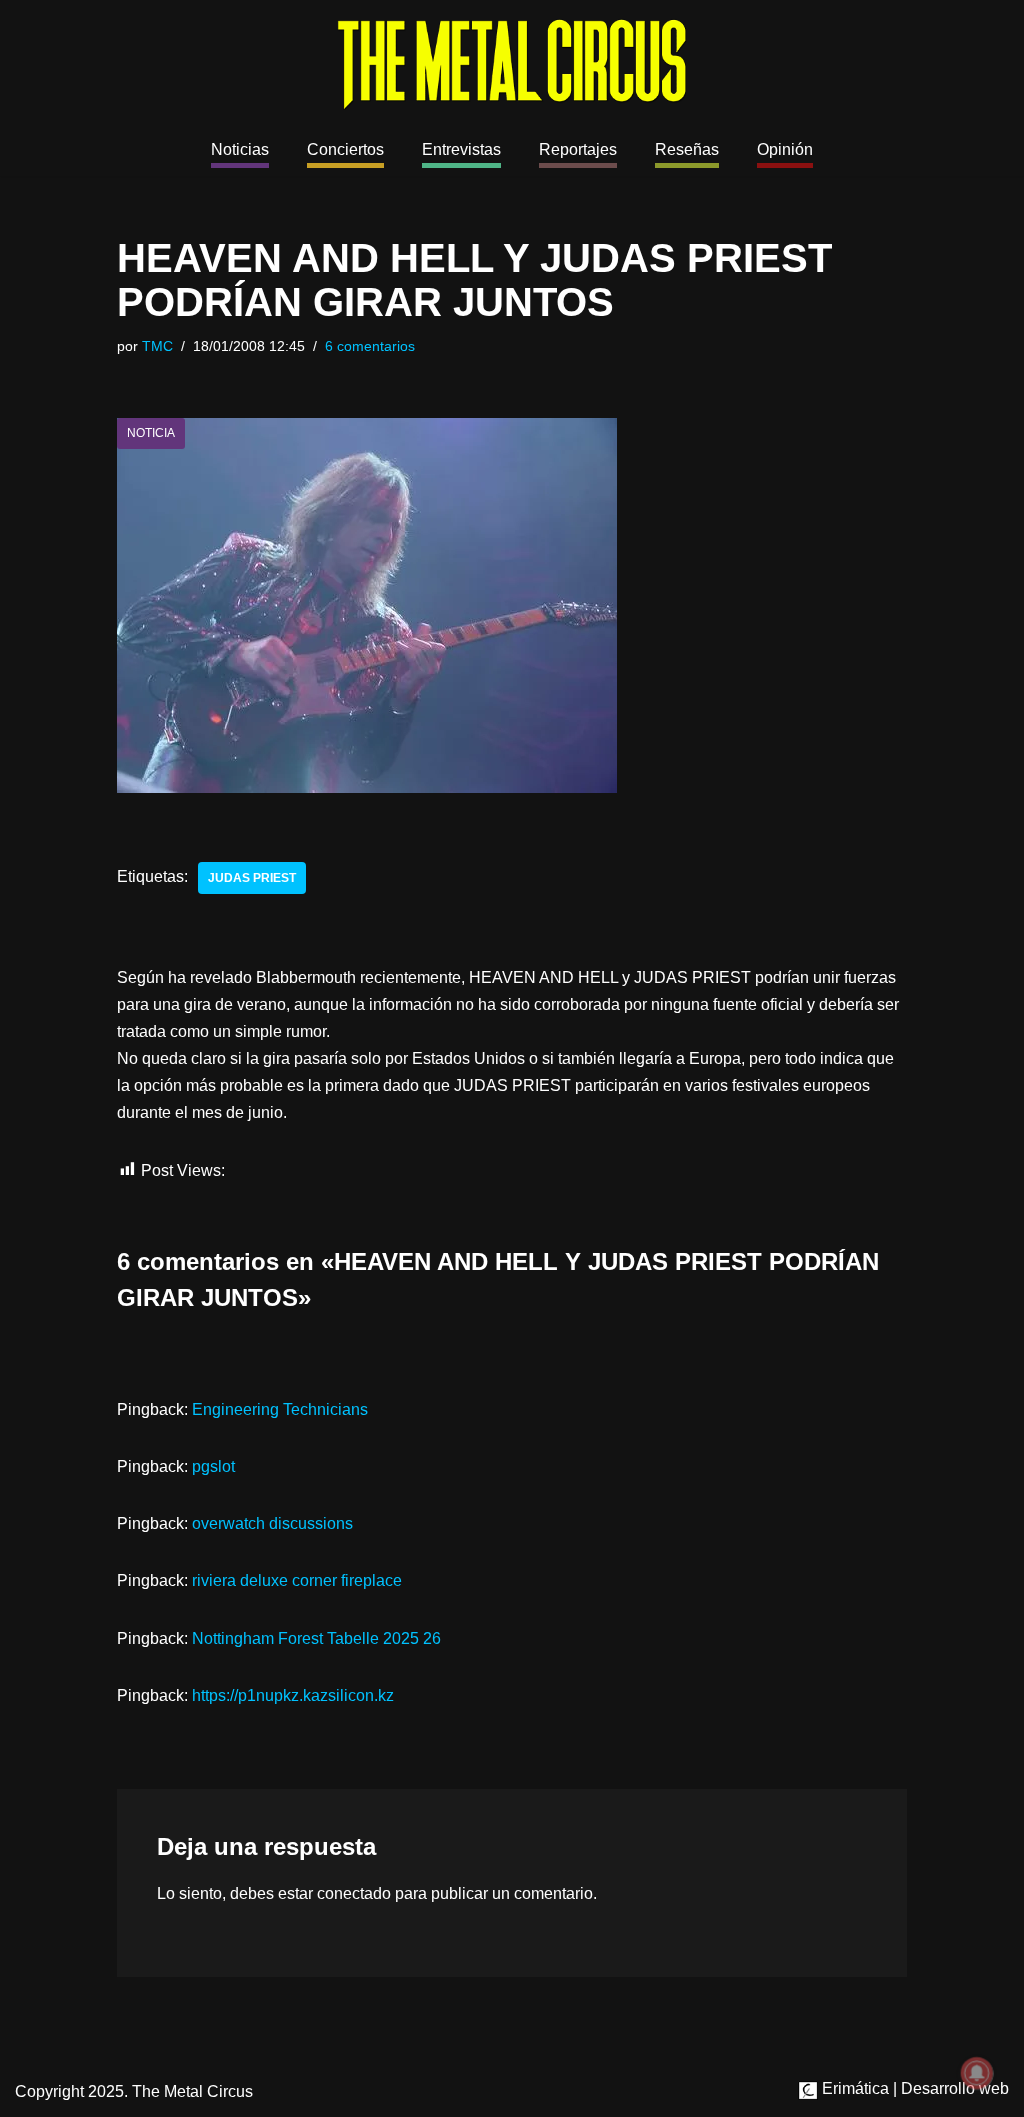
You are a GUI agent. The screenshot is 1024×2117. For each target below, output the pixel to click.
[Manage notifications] (977, 2073)
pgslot (213, 1466)
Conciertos (345, 149)
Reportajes (578, 149)
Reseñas (687, 149)
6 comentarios (370, 346)
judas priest (252, 878)
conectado (354, 1893)
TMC (157, 346)
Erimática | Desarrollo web (913, 2088)
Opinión (785, 149)
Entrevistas (461, 149)
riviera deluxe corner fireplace (297, 1580)
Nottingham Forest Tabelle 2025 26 (316, 1638)
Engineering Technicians (280, 1409)
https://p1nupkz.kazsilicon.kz (293, 1695)
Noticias (240, 149)
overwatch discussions (272, 1523)
